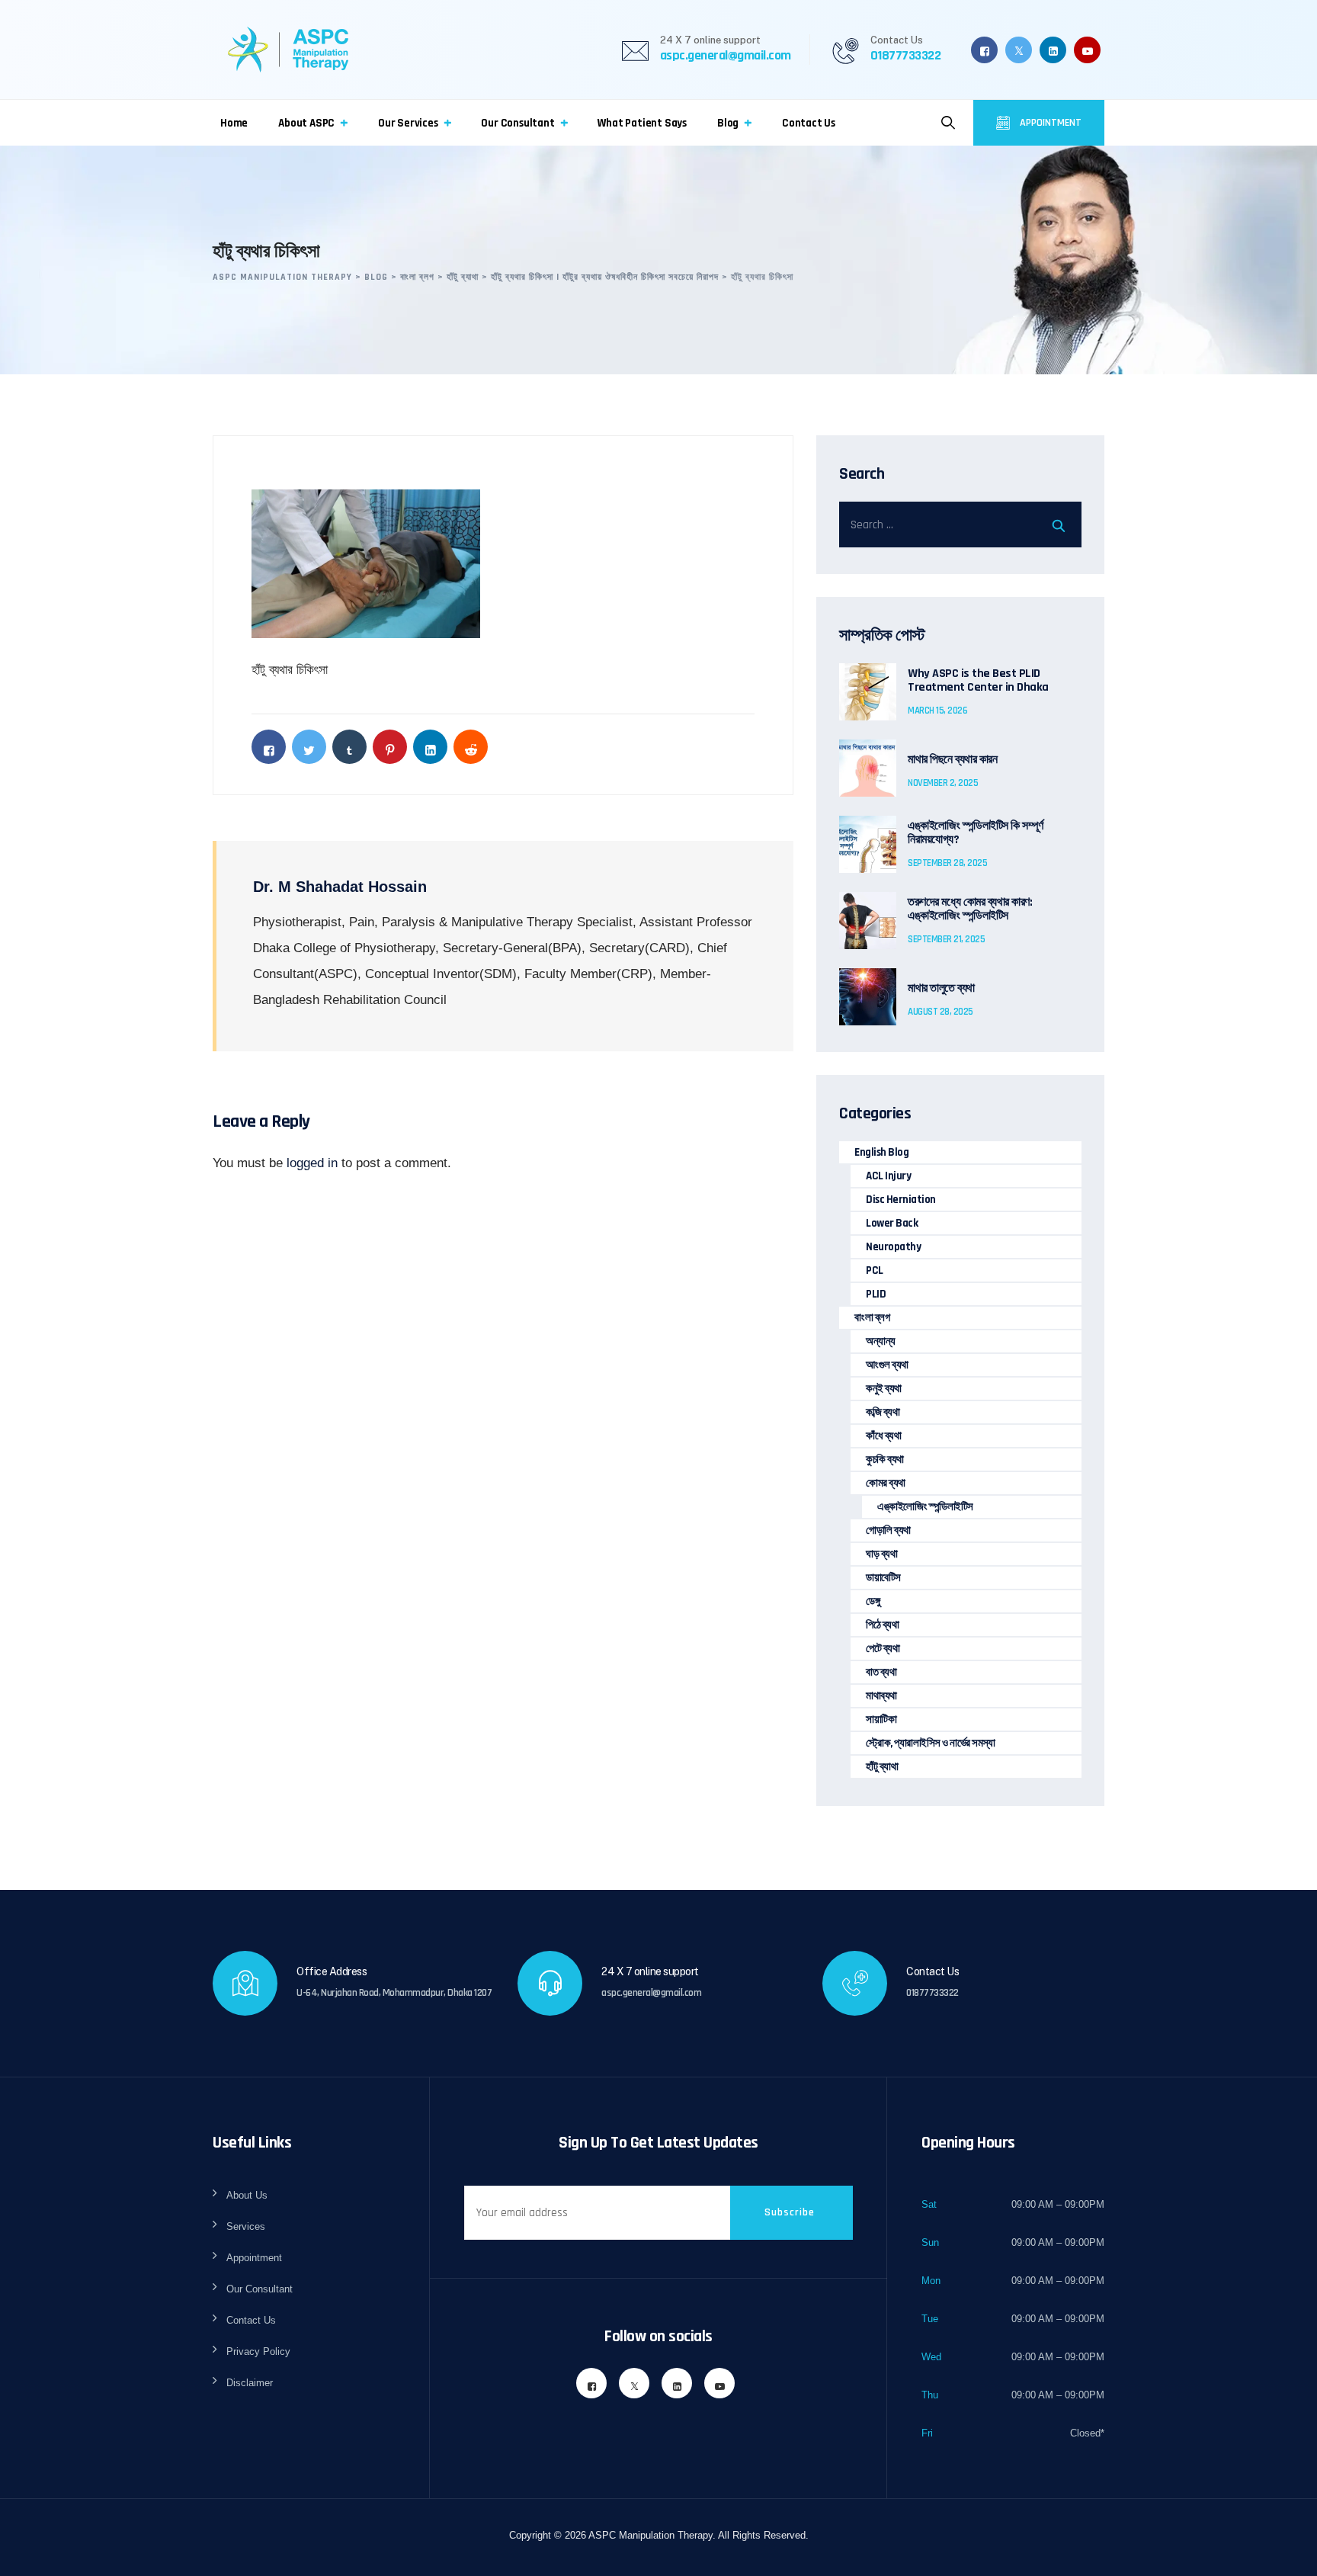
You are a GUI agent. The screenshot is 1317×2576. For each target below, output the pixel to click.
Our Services (408, 123)
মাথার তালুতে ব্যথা (941, 989)
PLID (876, 1294)
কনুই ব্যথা (884, 1389)
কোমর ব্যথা (886, 1483)
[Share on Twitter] (309, 747)
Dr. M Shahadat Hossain (340, 887)
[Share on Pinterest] (390, 747)
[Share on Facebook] (269, 747)
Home (234, 123)
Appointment (1049, 123)
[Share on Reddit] (471, 747)
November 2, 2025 (943, 783)
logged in (312, 1163)
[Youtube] (1087, 50)
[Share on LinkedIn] (430, 747)
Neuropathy (893, 1247)
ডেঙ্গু (873, 1601)
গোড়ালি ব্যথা (888, 1530)
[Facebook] (984, 50)
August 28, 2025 (940, 1012)
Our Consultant (518, 123)
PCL (875, 1270)
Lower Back (892, 1223)
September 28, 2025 (947, 863)
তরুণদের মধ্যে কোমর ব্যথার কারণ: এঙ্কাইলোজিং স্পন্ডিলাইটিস (970, 909)
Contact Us (809, 123)
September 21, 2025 (946, 939)
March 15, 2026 (937, 711)
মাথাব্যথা (881, 1696)
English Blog (881, 1152)
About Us (247, 2195)
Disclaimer (250, 2383)
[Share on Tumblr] (349, 747)
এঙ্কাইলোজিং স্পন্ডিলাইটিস (925, 1507)
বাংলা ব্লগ (872, 1318)
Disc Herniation (901, 1200)
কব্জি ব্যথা (883, 1412)
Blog (728, 123)
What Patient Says (642, 123)
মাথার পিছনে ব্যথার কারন (952, 760)
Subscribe (790, 2212)
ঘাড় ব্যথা (881, 1554)
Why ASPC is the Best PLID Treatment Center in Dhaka (978, 681)
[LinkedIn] (1053, 50)
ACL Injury (888, 1176)
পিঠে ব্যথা (882, 1625)
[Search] (948, 123)
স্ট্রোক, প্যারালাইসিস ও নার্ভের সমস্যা (930, 1743)
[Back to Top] (1285, 2551)
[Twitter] (1019, 50)
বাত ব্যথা (881, 1672)
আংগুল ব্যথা (887, 1365)
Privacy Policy (258, 2351)
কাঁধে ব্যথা (883, 1436)
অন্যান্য (881, 1341)
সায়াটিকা (881, 1719)
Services (246, 2226)
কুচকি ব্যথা (885, 1460)
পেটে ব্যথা (883, 1649)
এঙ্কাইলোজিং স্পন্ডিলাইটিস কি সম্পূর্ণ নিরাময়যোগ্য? (976, 833)
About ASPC (306, 123)
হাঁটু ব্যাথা (882, 1767)
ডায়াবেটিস (883, 1578)
